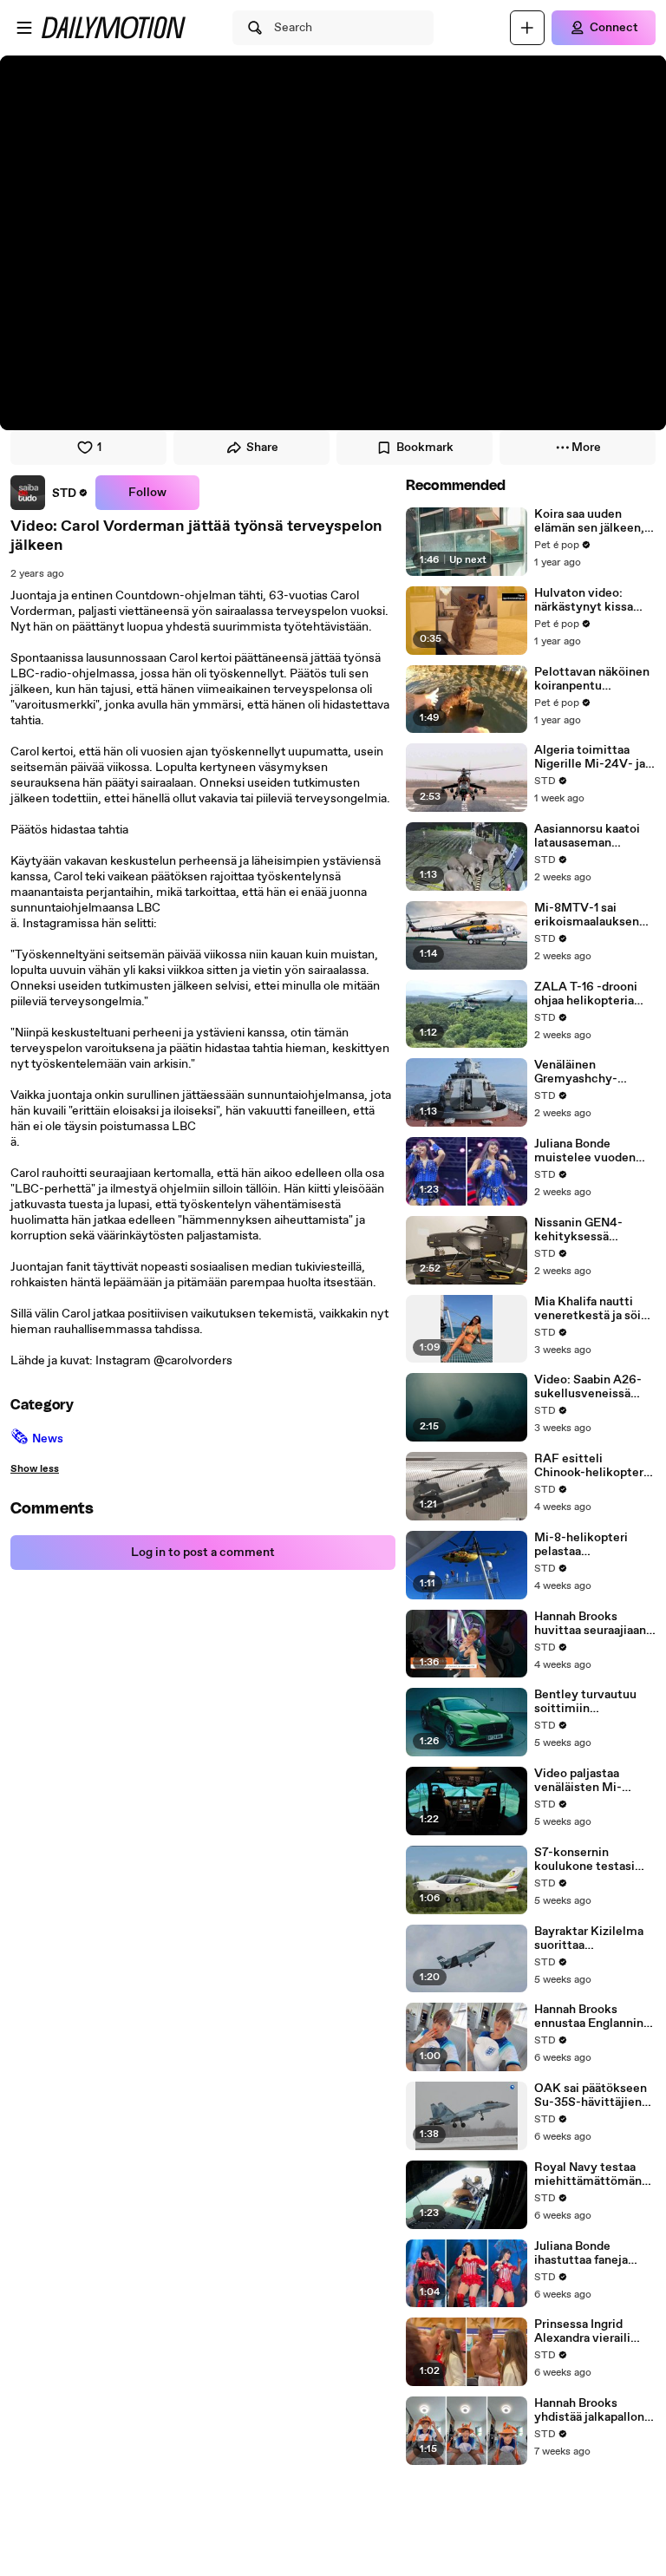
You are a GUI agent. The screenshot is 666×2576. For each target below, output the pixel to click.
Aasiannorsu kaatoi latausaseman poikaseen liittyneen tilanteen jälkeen (592, 836)
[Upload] (527, 28)
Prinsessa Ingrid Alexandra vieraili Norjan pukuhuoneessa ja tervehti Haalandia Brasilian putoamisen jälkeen (593, 2331)
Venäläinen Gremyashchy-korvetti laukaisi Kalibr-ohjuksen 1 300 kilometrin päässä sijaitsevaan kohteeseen (595, 1072)
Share (262, 448)
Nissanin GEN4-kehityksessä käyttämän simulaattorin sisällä (591, 1230)
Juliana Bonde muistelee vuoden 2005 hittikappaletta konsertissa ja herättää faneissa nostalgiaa (592, 1151)
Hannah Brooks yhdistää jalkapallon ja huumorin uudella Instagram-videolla (589, 2410)
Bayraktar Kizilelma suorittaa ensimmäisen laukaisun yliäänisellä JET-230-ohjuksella (593, 1939)
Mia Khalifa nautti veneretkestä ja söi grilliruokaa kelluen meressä (588, 1309)
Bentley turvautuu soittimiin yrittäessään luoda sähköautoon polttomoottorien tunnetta (585, 1702)
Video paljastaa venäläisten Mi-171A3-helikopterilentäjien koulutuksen (590, 1781)
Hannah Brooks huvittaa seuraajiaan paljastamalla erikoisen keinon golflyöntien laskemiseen (590, 1624)
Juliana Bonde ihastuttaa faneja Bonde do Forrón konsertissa (581, 2253)
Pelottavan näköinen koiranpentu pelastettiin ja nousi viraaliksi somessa (592, 679)
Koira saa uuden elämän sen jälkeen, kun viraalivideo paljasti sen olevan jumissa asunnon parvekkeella (589, 521)
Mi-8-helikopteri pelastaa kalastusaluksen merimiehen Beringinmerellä (581, 1545)
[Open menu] (24, 28)
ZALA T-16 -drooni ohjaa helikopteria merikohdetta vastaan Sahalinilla (586, 994)
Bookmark (425, 448)
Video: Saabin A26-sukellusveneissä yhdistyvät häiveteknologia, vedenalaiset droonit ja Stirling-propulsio (592, 1387)
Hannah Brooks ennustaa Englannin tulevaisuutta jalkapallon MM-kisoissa (589, 2017)
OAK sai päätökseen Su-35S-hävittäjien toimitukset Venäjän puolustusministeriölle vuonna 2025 (594, 2095)
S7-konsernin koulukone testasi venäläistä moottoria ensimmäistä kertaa (592, 1860)
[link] (49, 493)
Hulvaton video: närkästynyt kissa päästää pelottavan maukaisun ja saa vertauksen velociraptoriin (587, 600)
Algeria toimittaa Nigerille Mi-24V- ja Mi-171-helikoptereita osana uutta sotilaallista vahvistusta (594, 757)
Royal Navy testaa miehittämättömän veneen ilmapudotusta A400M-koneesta (588, 2174)
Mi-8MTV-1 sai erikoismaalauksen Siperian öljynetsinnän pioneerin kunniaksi (589, 915)
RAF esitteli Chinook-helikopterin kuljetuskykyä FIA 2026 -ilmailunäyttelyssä (594, 1466)
